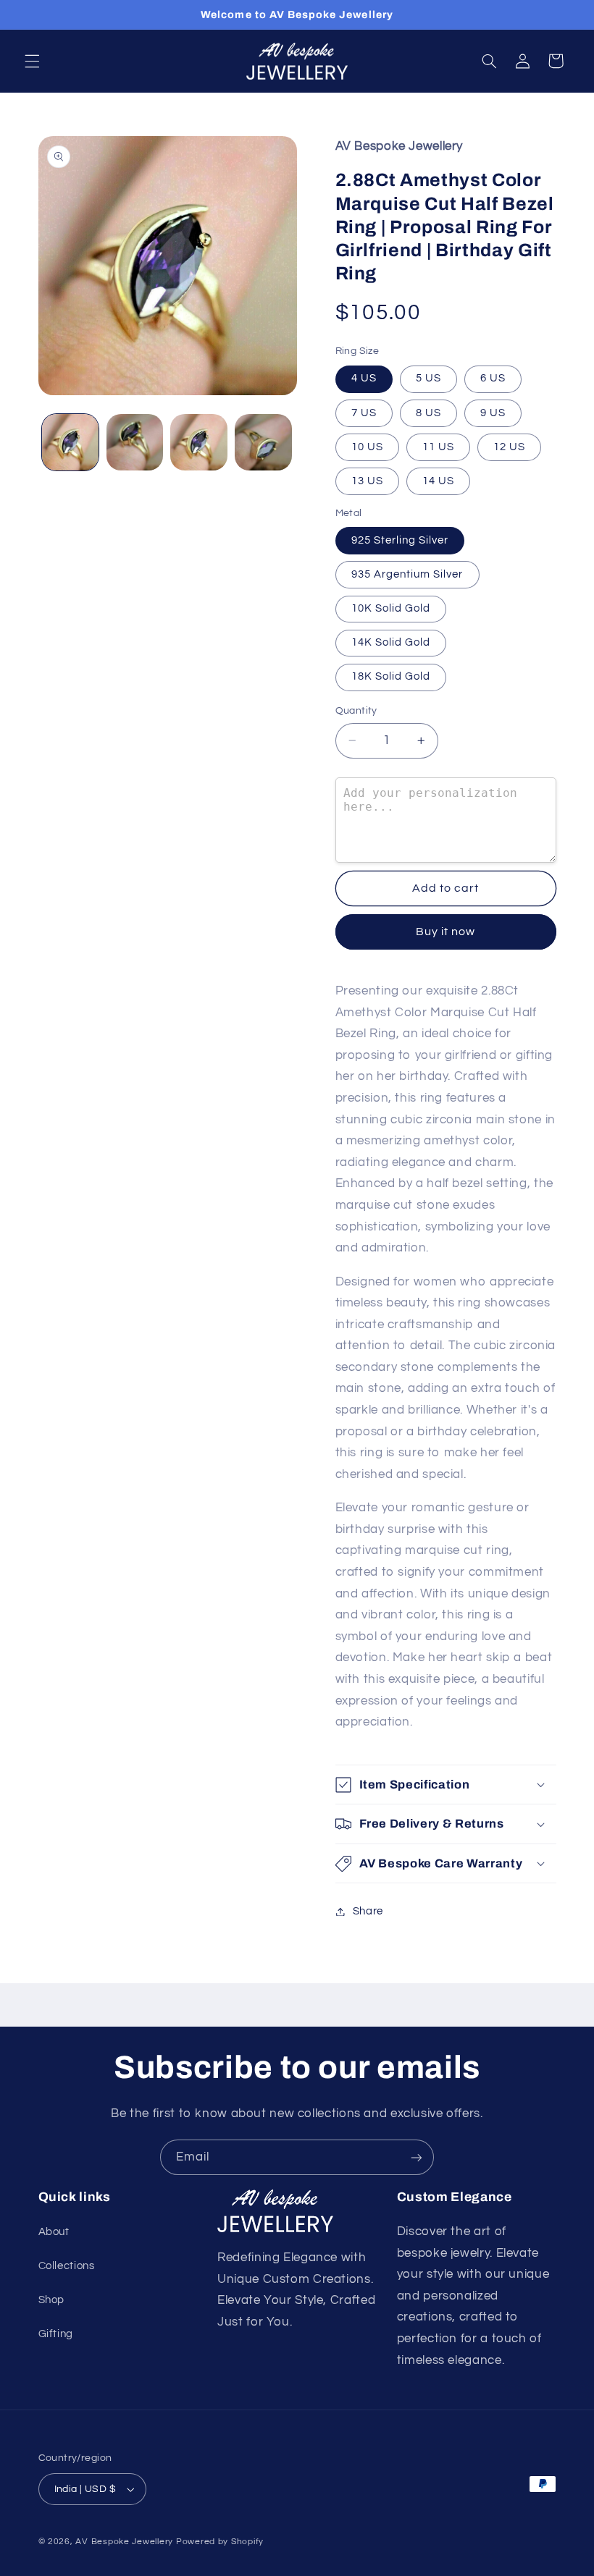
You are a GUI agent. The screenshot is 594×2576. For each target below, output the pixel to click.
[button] (32, 61)
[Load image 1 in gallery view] (70, 442)
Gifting (56, 2334)
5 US (428, 378)
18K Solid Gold (391, 676)
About (54, 2232)
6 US (493, 378)
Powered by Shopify (220, 2542)
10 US (367, 447)
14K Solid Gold (391, 642)
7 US (364, 413)
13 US (367, 481)
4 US (364, 378)
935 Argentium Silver (407, 574)
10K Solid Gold (391, 608)
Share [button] (368, 1911)
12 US (509, 447)
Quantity (356, 711)
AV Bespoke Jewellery (124, 2542)
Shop (52, 2300)
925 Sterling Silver (400, 540)
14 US (438, 481)
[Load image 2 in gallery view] (135, 442)
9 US (493, 413)
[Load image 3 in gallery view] (198, 442)
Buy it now (446, 932)
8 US (428, 413)
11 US (438, 447)
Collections (67, 2266)
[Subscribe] (417, 2157)
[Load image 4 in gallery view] (263, 442)
